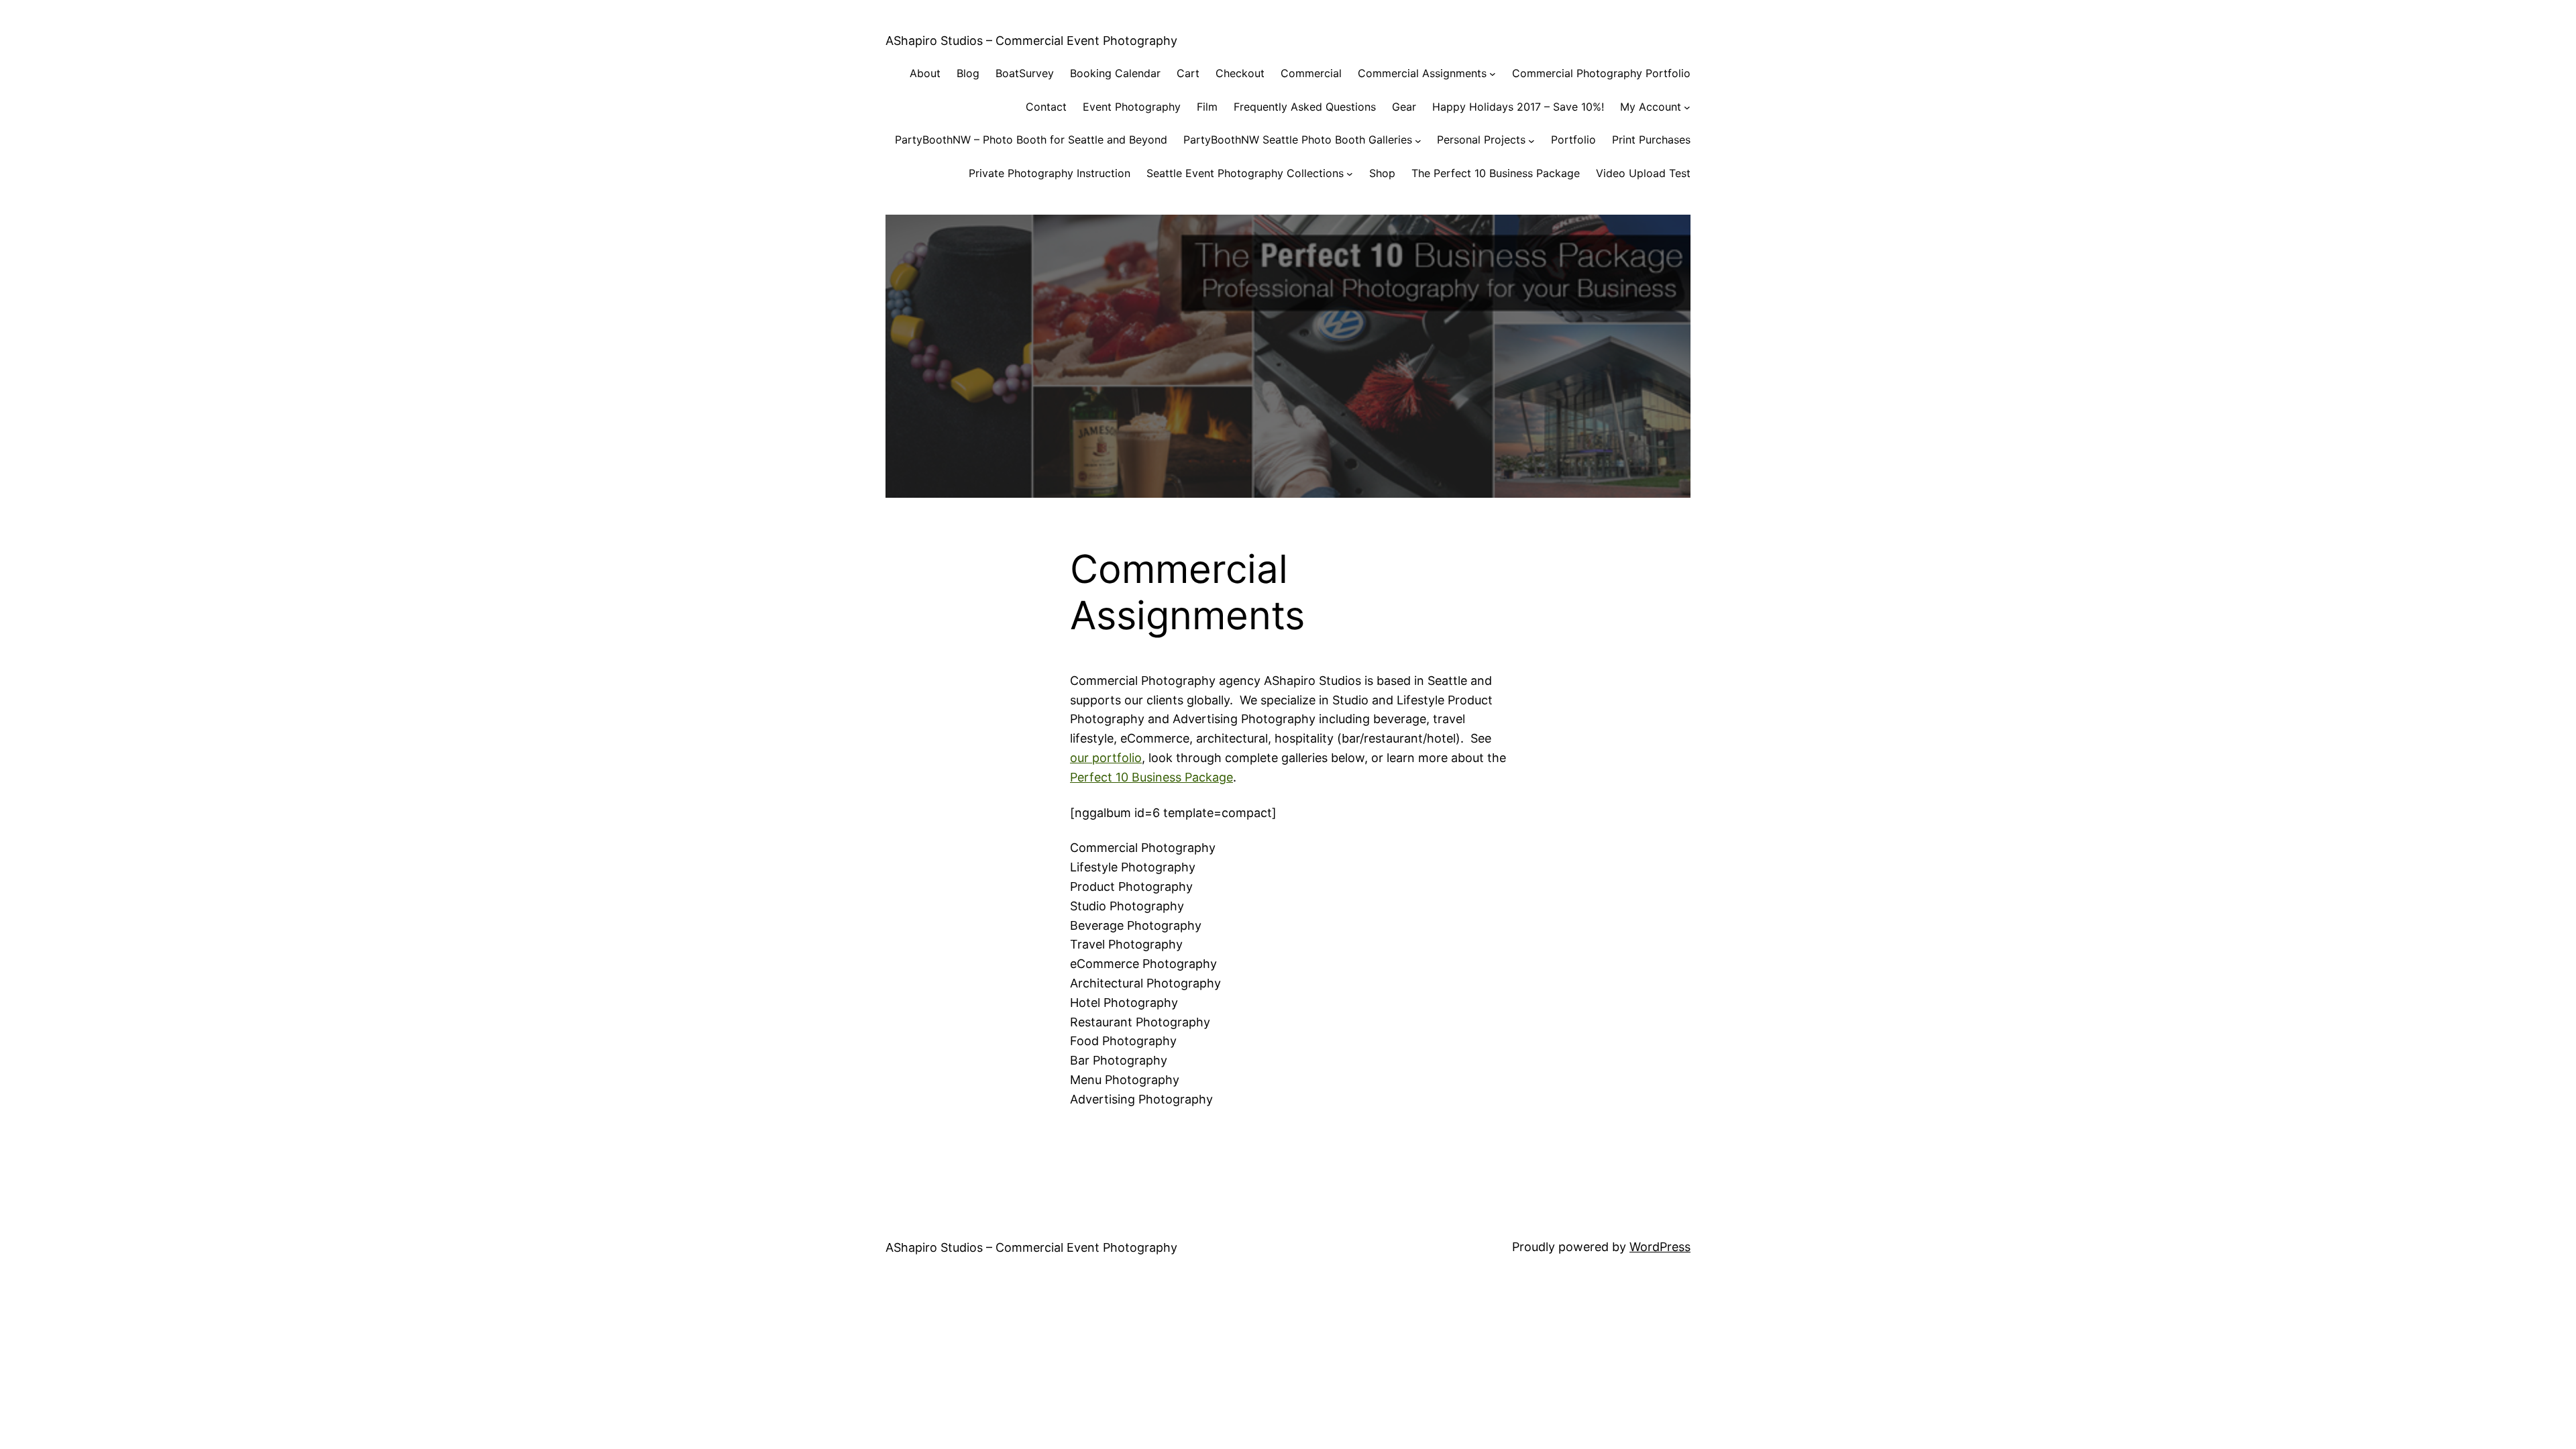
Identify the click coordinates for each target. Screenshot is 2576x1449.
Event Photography (1132, 107)
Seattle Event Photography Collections (1245, 173)
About (925, 73)
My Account (1651, 107)
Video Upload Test (1643, 173)
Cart (1188, 73)
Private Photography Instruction (1050, 173)
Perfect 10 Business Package (1151, 777)
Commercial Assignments (1422, 73)
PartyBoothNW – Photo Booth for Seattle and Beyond (1031, 140)
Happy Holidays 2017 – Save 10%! (1518, 107)
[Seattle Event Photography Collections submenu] (1350, 174)
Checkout (1240, 73)
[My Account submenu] (1687, 107)
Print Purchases (1651, 140)
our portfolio (1106, 758)
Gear (1404, 107)
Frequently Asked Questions (1305, 107)
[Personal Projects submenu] (1532, 140)
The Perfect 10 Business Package (1496, 173)
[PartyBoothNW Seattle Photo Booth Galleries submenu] (1418, 140)
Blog (968, 73)
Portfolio (1573, 140)
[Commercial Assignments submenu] (1493, 74)
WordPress (1660, 1247)
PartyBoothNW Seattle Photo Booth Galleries (1298, 140)
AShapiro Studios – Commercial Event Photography (1031, 41)
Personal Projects (1481, 140)
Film (1207, 107)
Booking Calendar (1115, 73)
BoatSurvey (1025, 73)
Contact (1046, 107)
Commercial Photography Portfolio (1601, 73)
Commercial (1311, 73)
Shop (1382, 173)
